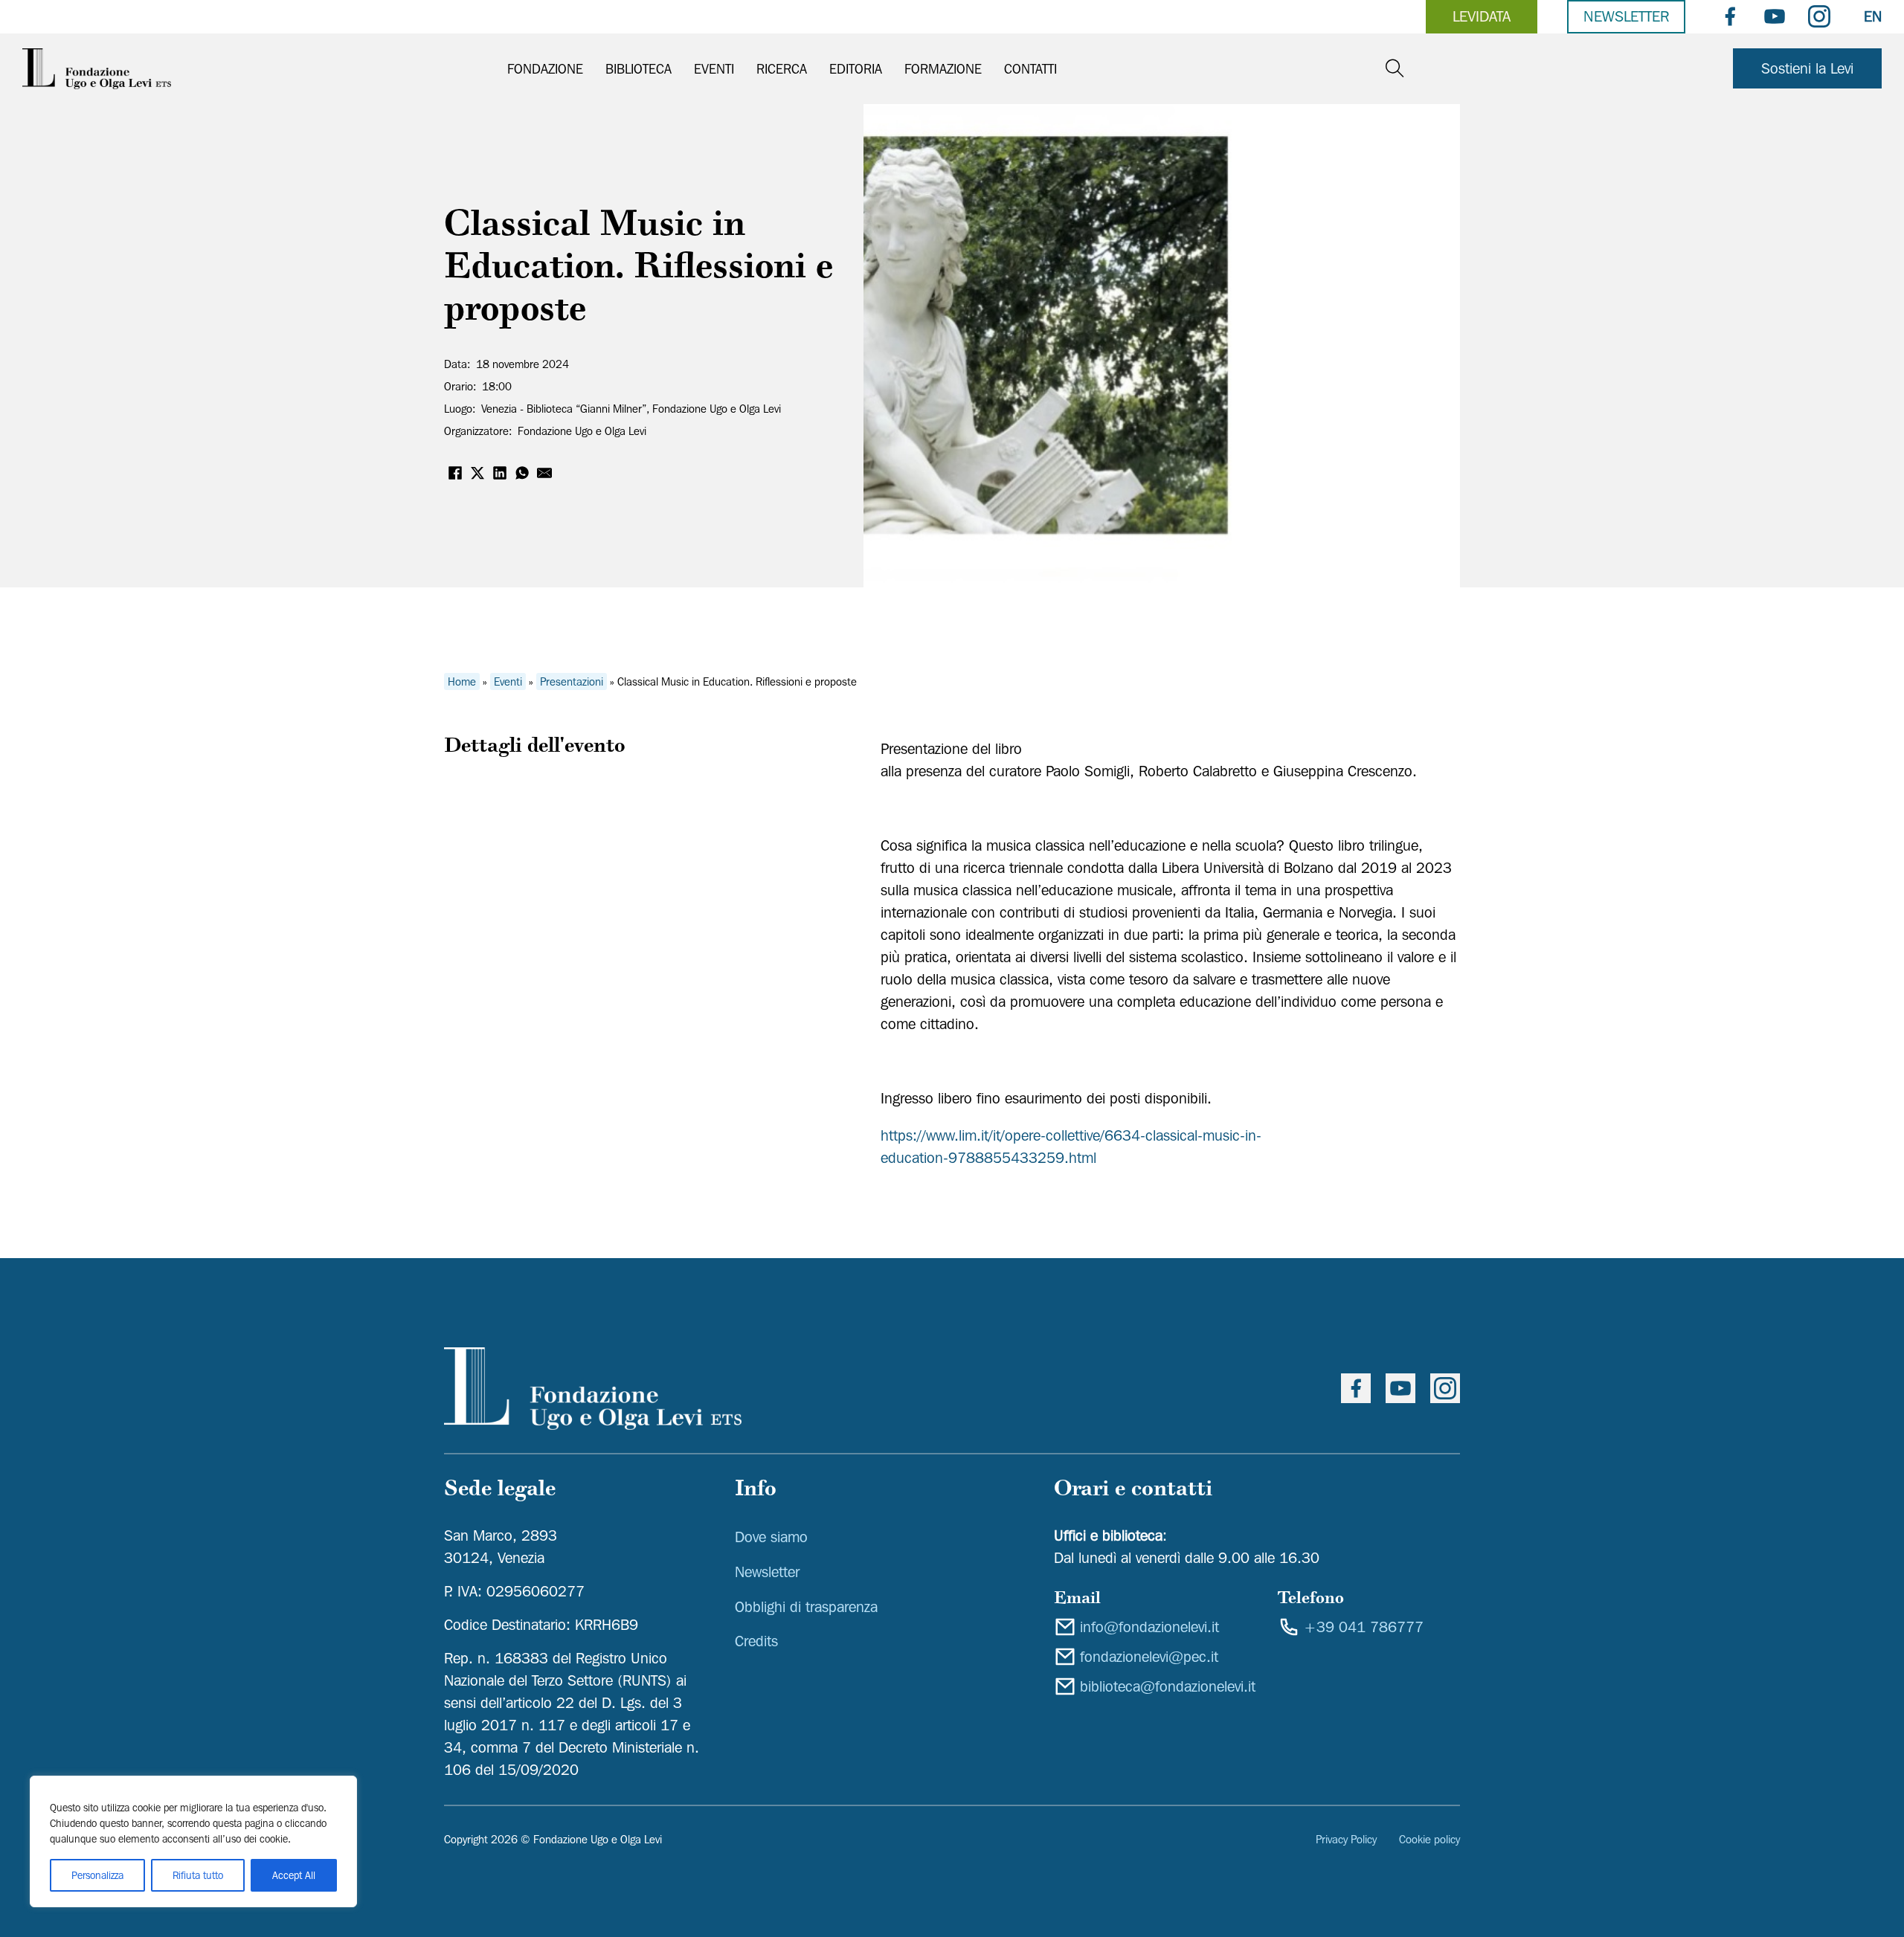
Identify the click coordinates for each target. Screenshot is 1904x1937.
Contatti (1030, 69)
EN (1873, 16)
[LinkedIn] (500, 473)
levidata (1482, 16)
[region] (193, 1841)
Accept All (294, 1875)
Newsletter (1626, 16)
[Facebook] (455, 473)
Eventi (714, 69)
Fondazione (545, 69)
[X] (477, 473)
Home (462, 682)
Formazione (943, 69)
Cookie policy (1429, 1840)
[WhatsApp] (522, 473)
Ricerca (782, 69)
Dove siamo (771, 1537)
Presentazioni (572, 682)
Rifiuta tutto (198, 1875)
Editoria (856, 69)
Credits (756, 1641)
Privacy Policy (1346, 1840)
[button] (612, 409)
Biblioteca (639, 69)
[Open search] (1395, 69)
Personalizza (97, 1875)
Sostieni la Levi (1807, 68)
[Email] (544, 473)
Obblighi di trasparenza (806, 1607)
